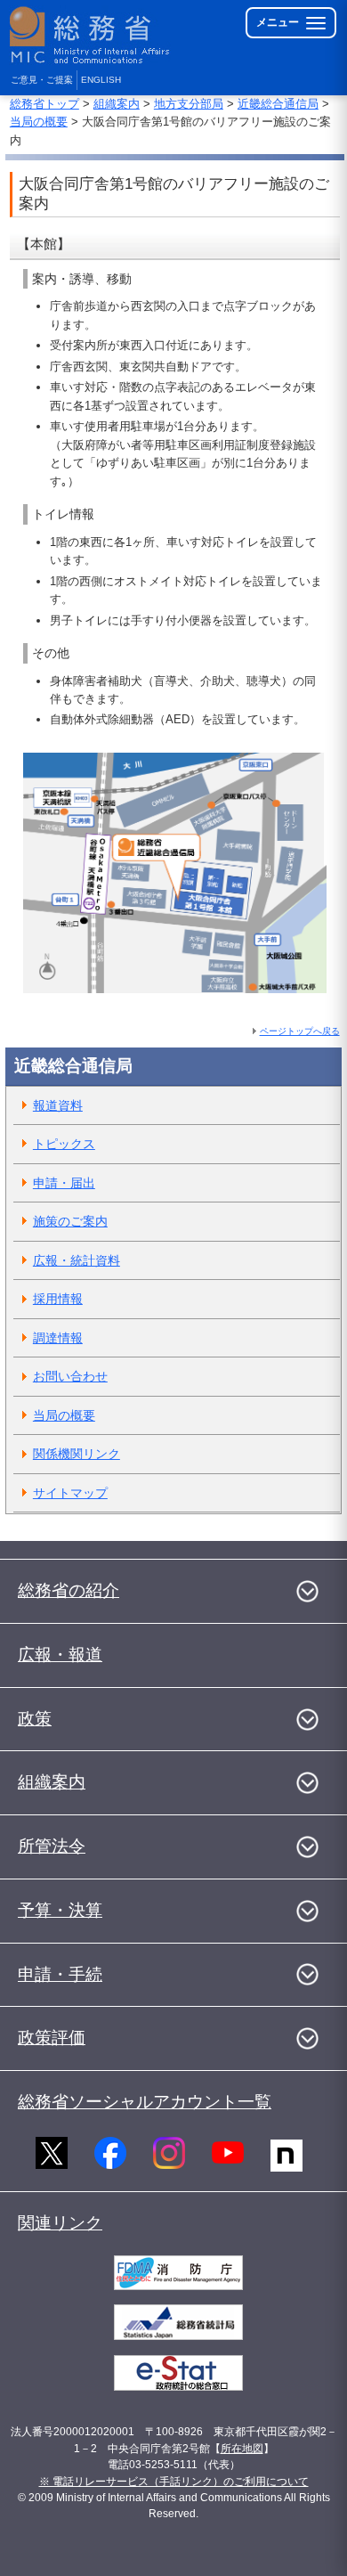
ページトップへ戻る (300, 1031)
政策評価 (52, 2038)
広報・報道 (60, 1655)
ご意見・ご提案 (42, 80)
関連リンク (60, 2223)
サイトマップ (70, 1493)
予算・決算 (60, 1910)
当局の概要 (39, 122)
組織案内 (117, 104)
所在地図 (242, 2449)
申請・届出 (64, 1183)
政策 (35, 1719)
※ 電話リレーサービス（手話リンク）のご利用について (174, 2482)
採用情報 (58, 1299)
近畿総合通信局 (278, 104)
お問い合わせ (70, 1376)
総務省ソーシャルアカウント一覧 (145, 2102)
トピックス (64, 1144)
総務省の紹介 (69, 1590)
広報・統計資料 (77, 1260)
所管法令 (52, 1846)
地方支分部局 (189, 104)
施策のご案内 (70, 1221)
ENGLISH (101, 80)
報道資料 (58, 1105)
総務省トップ (44, 104)
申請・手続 (60, 1974)
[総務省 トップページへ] (91, 35)
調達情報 (58, 1338)
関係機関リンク (77, 1454)
